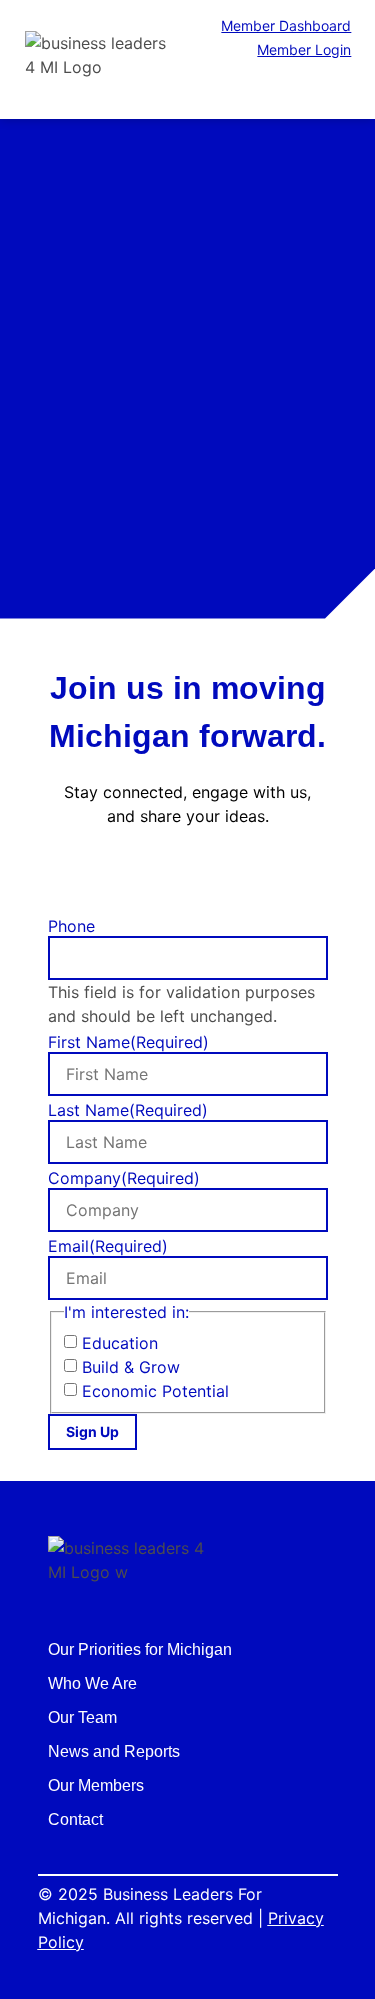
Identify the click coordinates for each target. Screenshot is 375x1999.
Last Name (128, 1110)
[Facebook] (145, 877)
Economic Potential (155, 1391)
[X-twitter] (188, 877)
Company (124, 1178)
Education (120, 1343)
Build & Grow (131, 1367)
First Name (128, 1042)
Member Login (304, 49)
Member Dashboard (286, 25)
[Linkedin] (231, 877)
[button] (343, 88)
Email (108, 1246)
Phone (71, 926)
